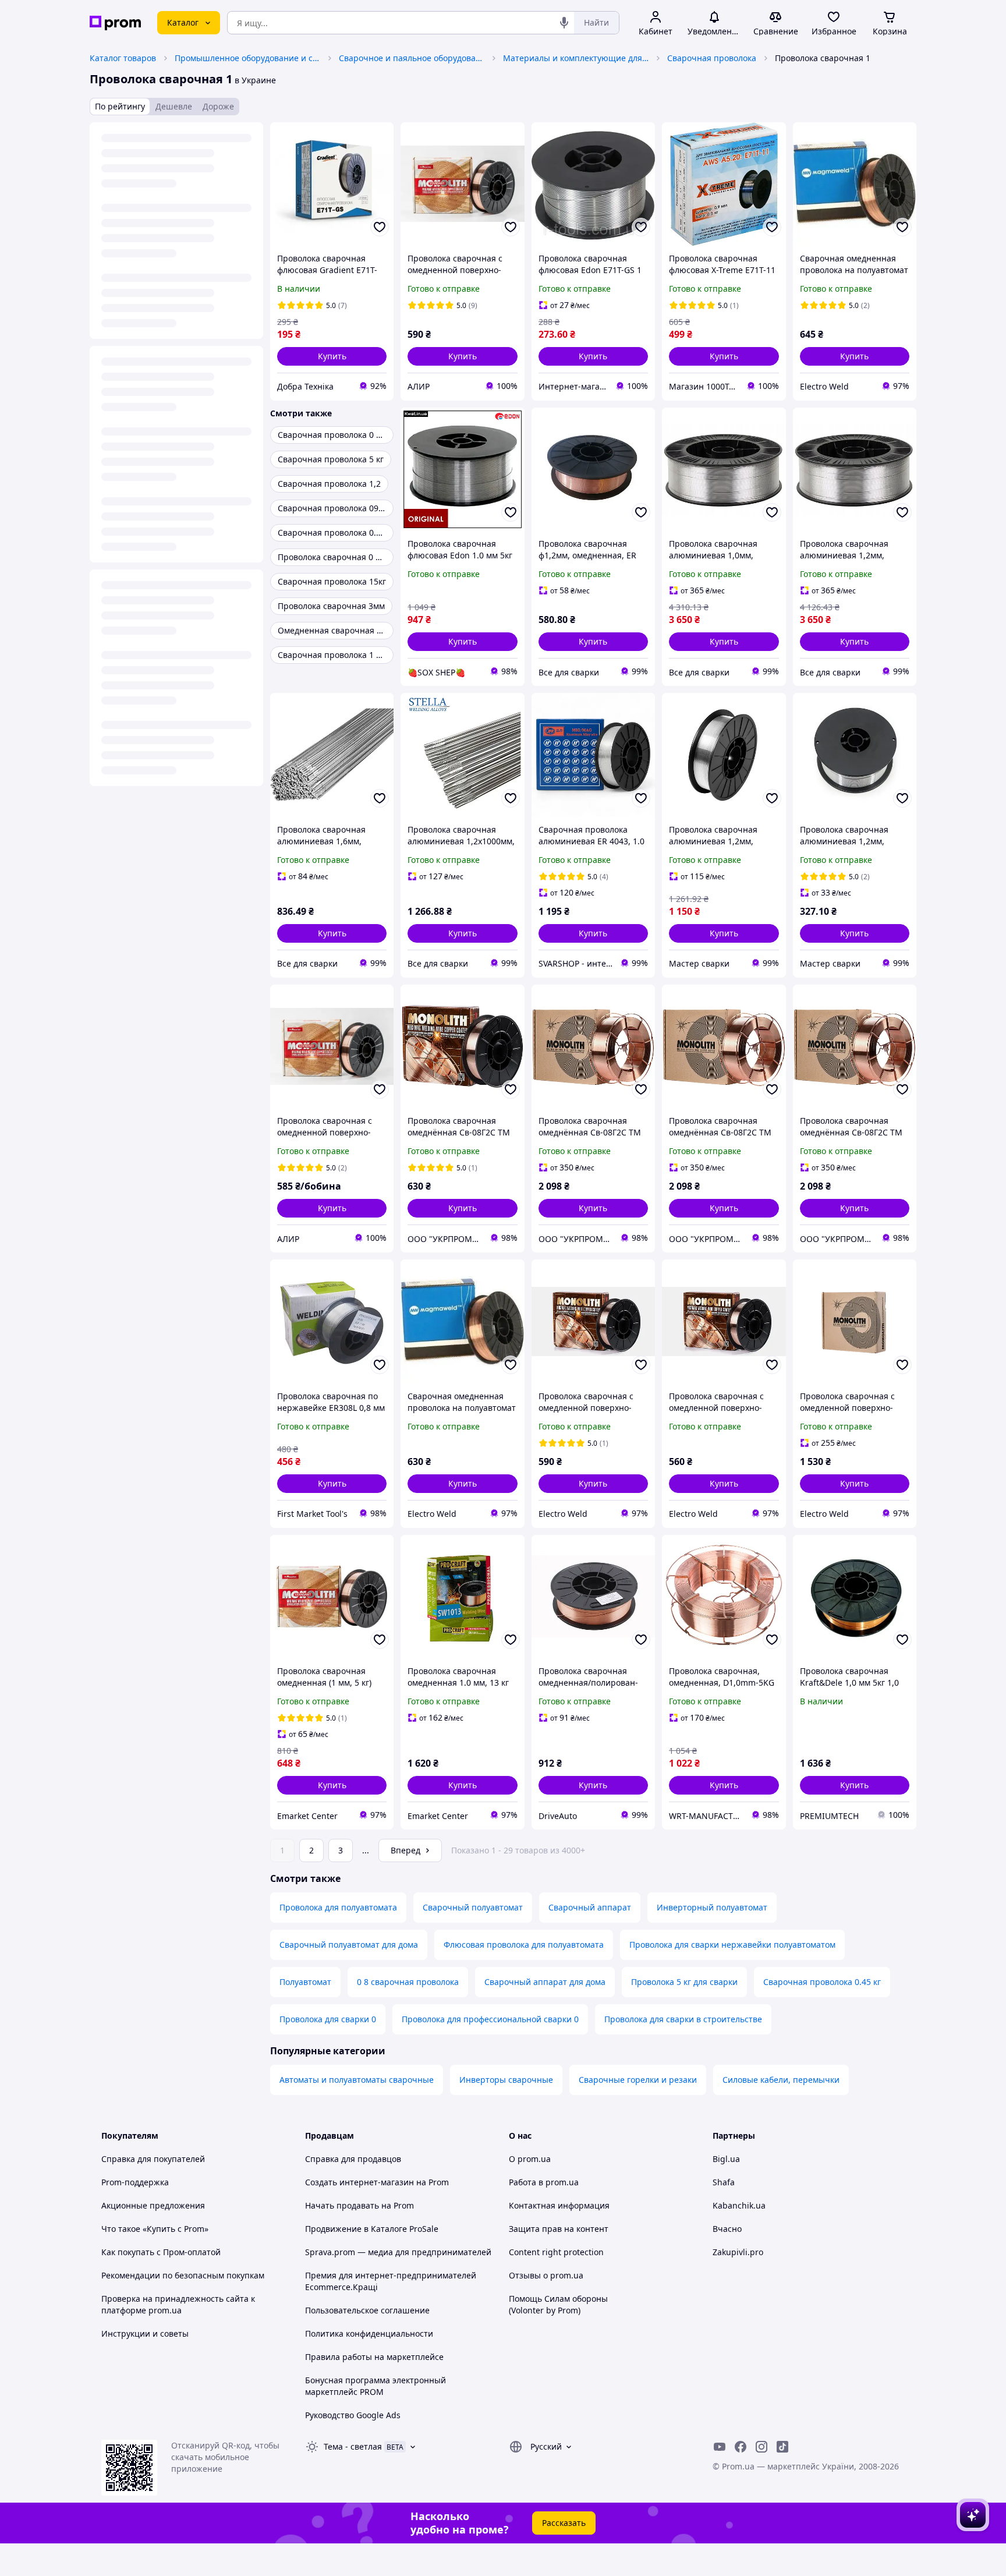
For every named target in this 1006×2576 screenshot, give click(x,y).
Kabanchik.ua (739, 2205)
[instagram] (761, 2447)
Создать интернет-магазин (359, 2182)
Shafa (724, 2182)
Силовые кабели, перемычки (781, 2080)
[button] (332, 356)
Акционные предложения (153, 2205)
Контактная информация (559, 2205)
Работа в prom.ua (544, 2182)
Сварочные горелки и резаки (638, 2080)
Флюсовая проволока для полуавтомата (524, 1945)
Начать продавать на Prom (359, 2205)
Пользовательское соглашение (367, 2310)
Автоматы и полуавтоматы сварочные (357, 2080)
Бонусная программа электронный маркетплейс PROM (376, 2386)
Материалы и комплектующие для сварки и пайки (576, 58)
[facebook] (741, 2447)
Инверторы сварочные (506, 2080)
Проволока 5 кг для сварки (684, 1982)
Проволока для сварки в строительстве (683, 2019)
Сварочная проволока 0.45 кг (822, 1982)
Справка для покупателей (153, 2159)
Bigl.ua (726, 2159)
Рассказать (564, 2523)
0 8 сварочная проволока (408, 1982)
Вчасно (727, 2229)
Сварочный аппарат (590, 1907)
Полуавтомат (305, 1982)
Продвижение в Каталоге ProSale (372, 2229)
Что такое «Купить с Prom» (155, 2229)
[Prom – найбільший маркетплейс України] (115, 23)
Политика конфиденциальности (369, 2333)
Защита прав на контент (559, 2229)
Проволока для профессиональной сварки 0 (490, 2019)
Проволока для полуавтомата (338, 1907)
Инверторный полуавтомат (712, 1907)
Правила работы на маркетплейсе (374, 2357)
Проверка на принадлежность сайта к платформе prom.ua (178, 2304)
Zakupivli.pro (738, 2252)
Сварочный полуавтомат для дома (349, 1945)
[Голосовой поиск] (564, 23)
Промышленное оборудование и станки (247, 58)
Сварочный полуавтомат (473, 1907)
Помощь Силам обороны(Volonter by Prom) (558, 2304)
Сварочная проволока (712, 58)
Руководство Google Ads (353, 2415)
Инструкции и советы (145, 2333)
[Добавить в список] (380, 227)
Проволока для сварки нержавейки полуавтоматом (732, 1945)
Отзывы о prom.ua (546, 2275)
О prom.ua (530, 2159)
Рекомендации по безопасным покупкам (183, 2275)
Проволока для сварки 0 (328, 2019)
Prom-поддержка (135, 2182)
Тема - (353, 2446)
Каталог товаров (123, 58)
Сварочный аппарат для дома (545, 1982)
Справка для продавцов (353, 2159)
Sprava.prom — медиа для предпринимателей (398, 2252)
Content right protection (556, 2252)
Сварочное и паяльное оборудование (412, 58)
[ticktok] (782, 2447)
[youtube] (720, 2447)
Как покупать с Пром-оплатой (161, 2252)
